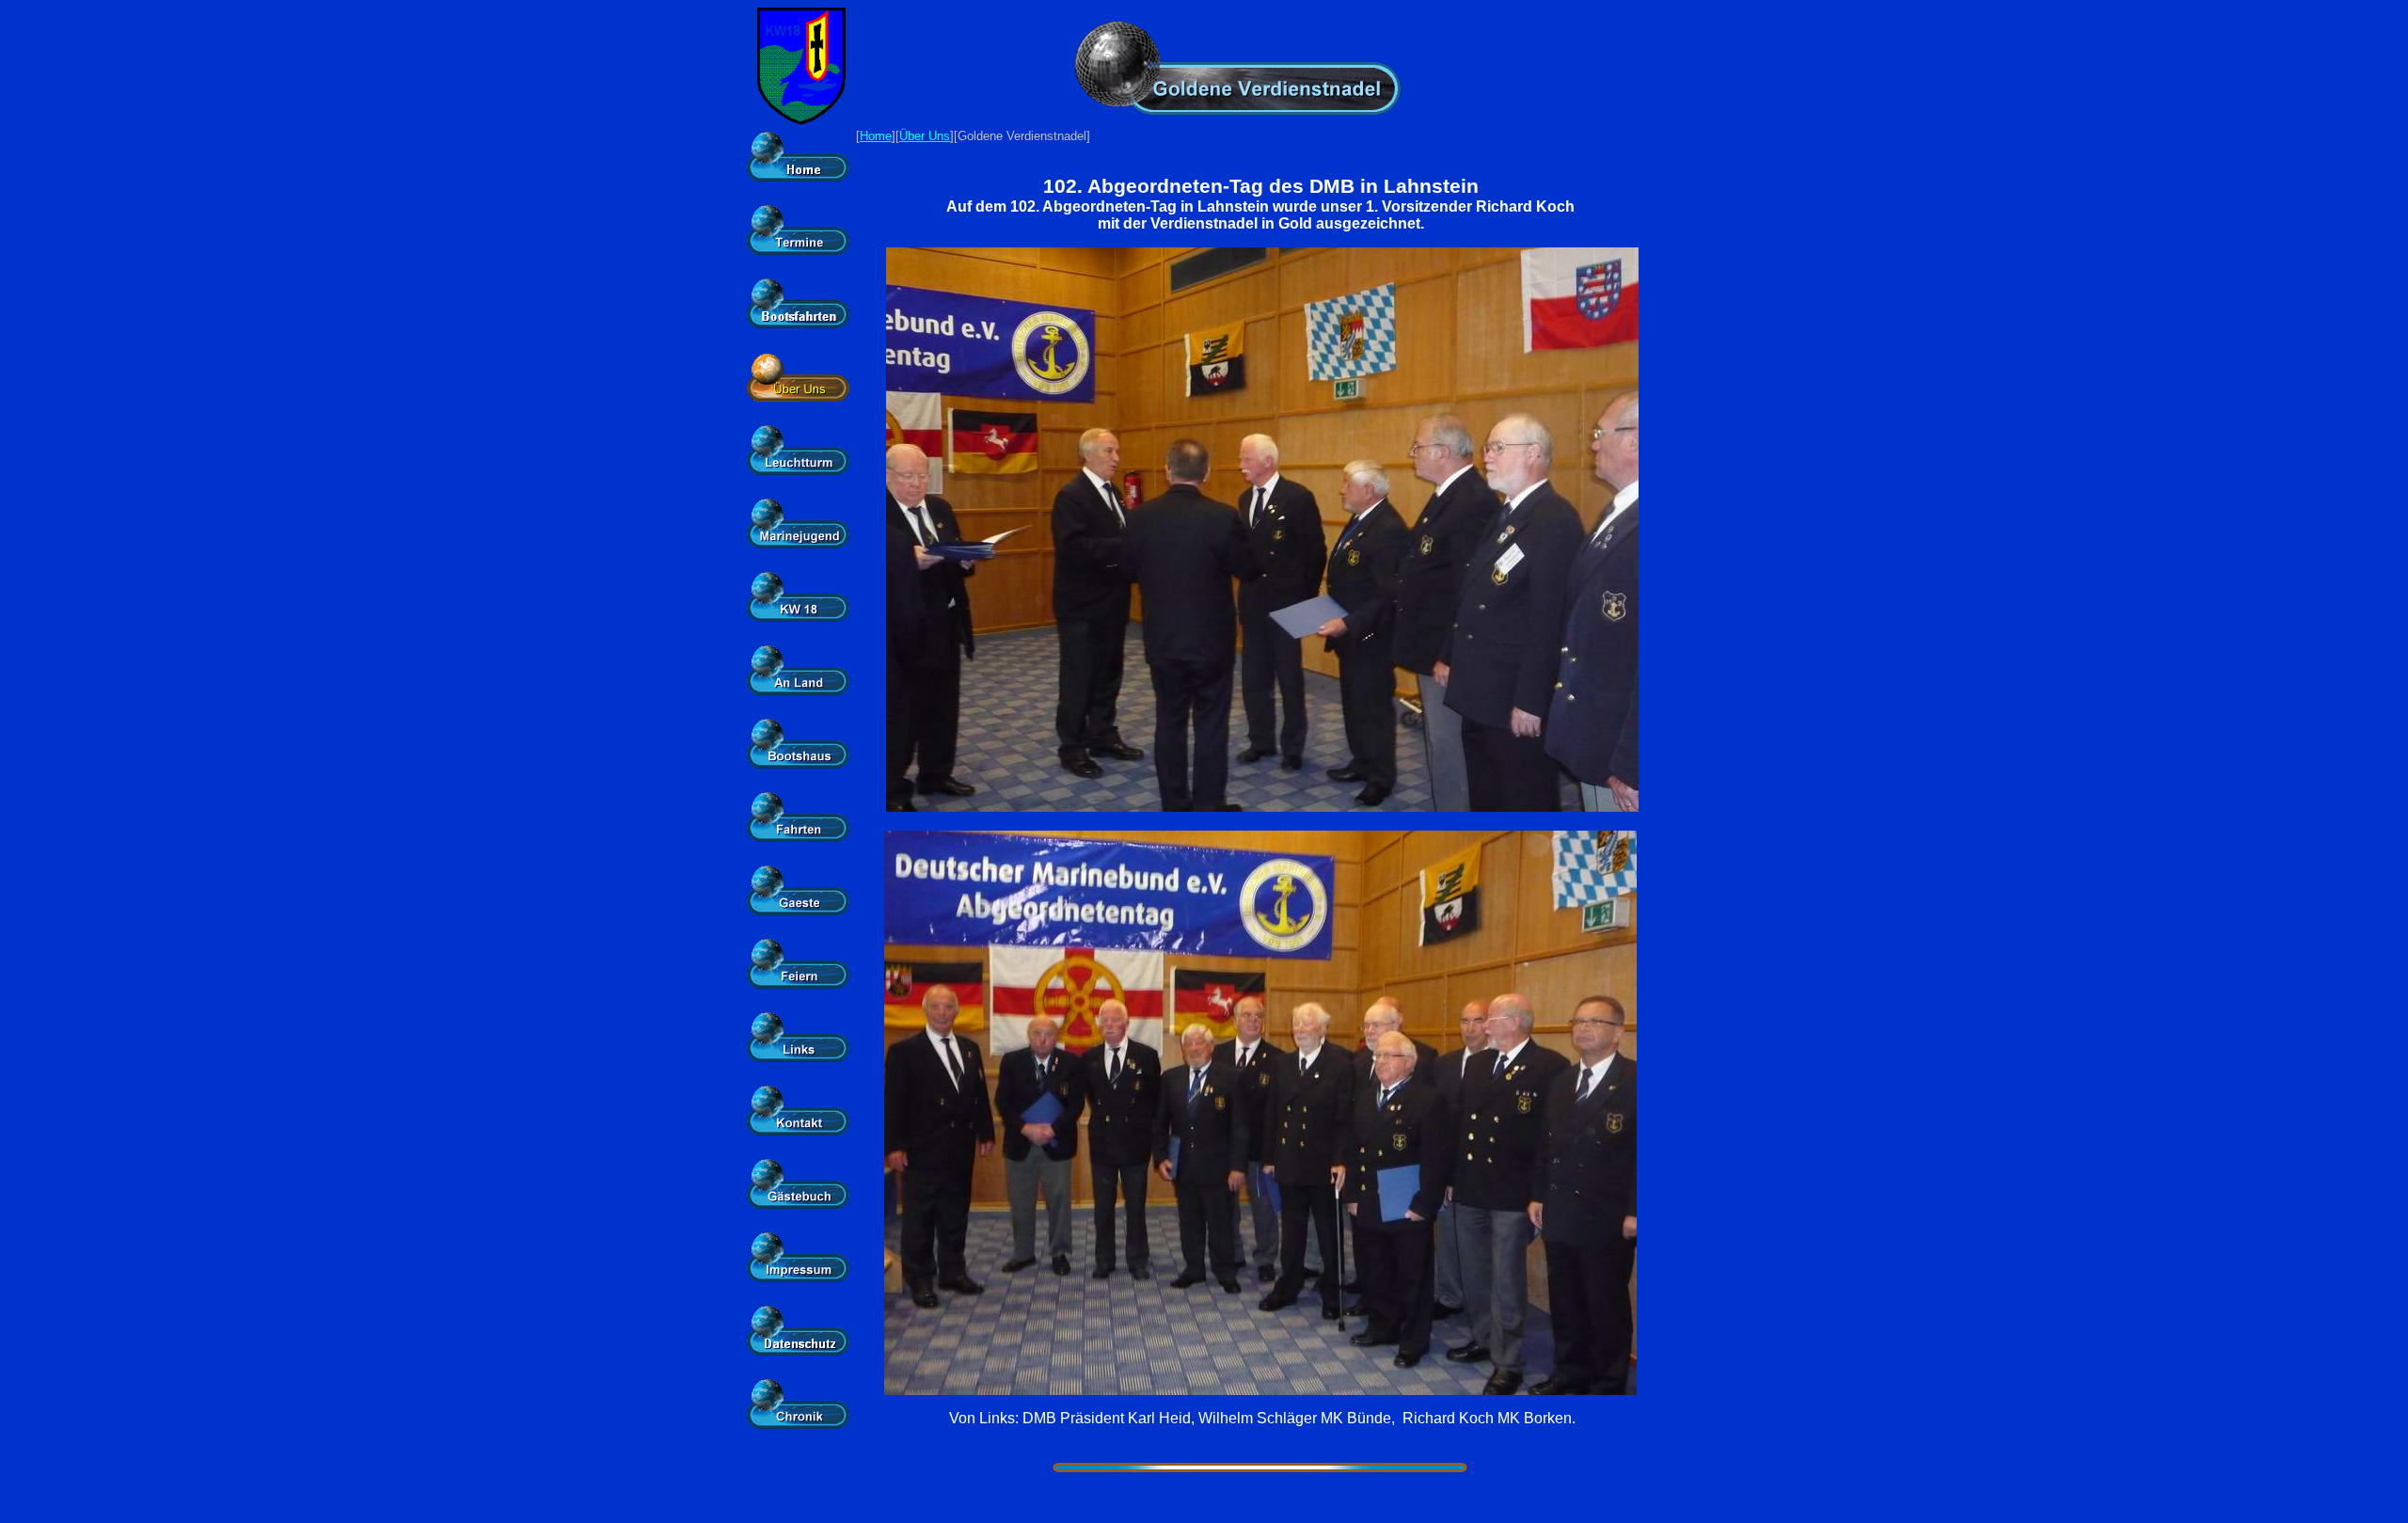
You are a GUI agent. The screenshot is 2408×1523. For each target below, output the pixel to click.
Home (876, 136)
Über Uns (925, 136)
